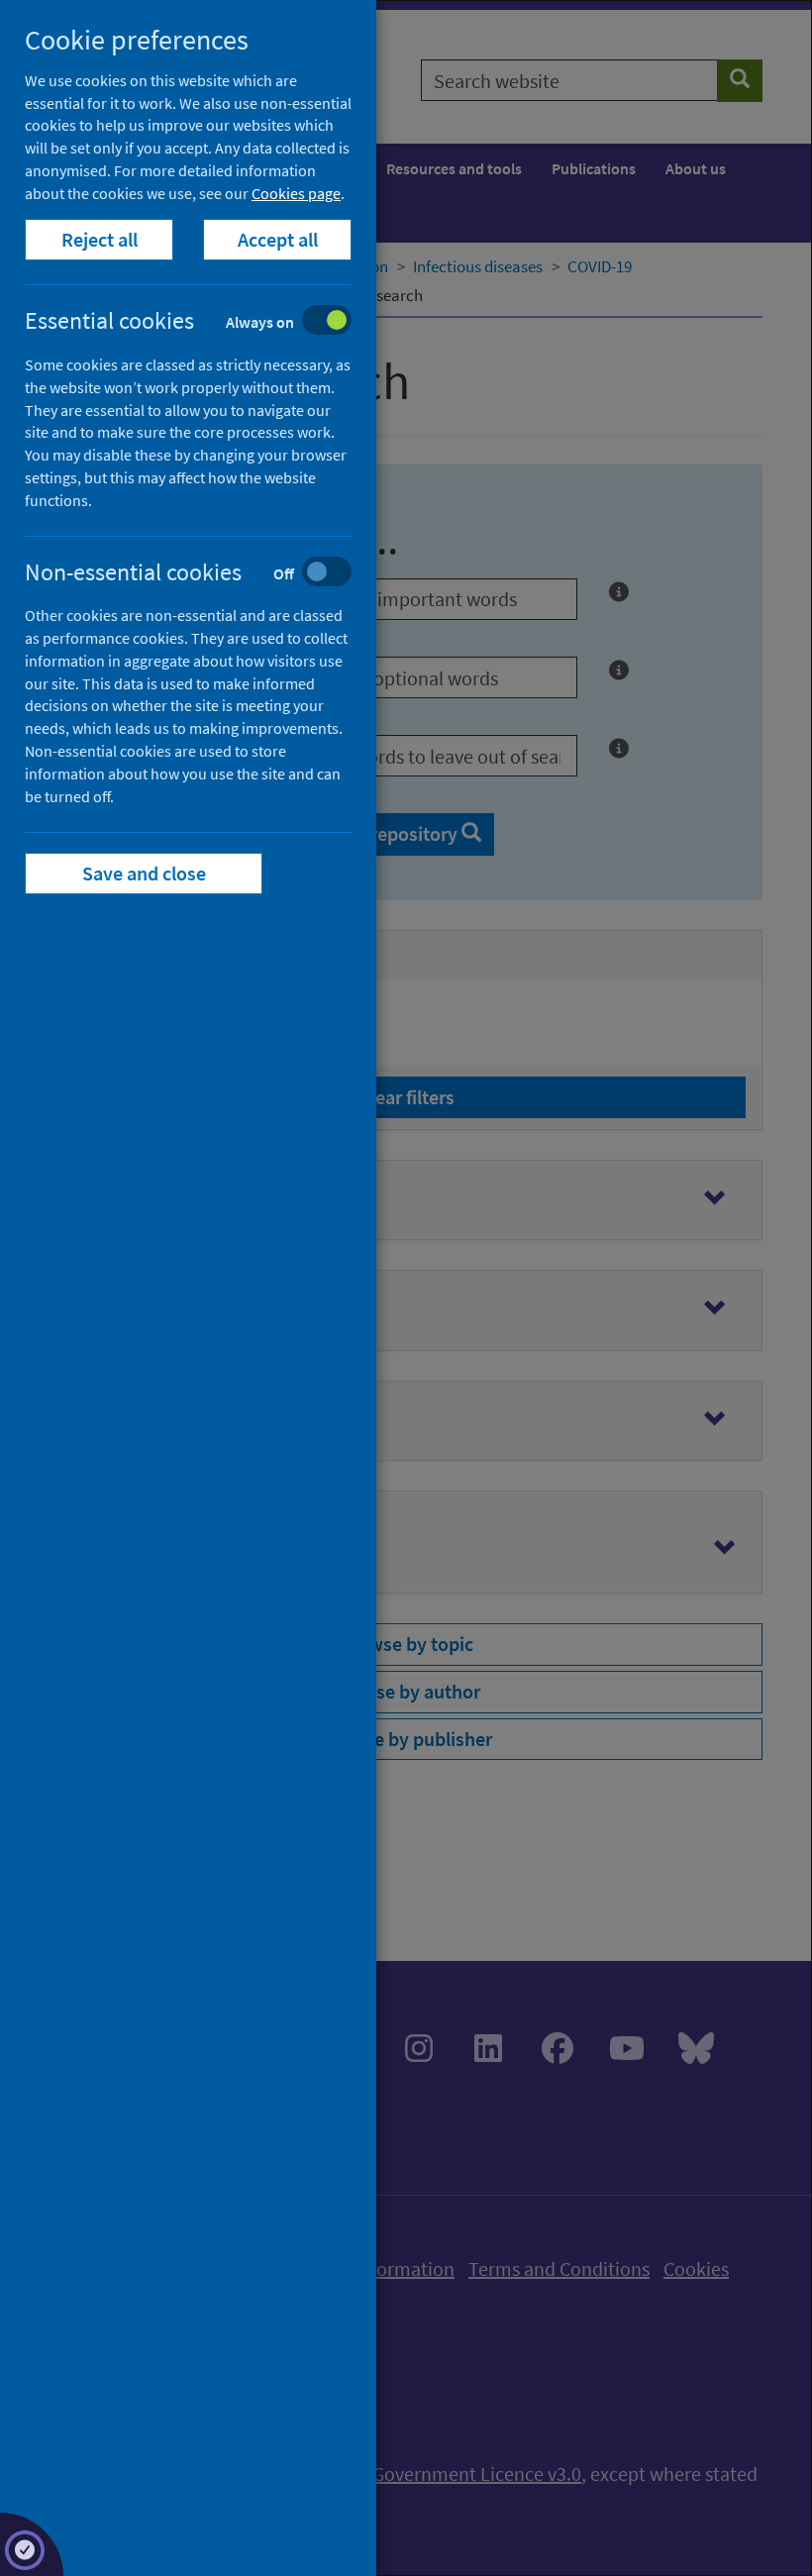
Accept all (278, 239)
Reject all (100, 239)
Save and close (144, 873)
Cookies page (296, 193)
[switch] (203, 322)
